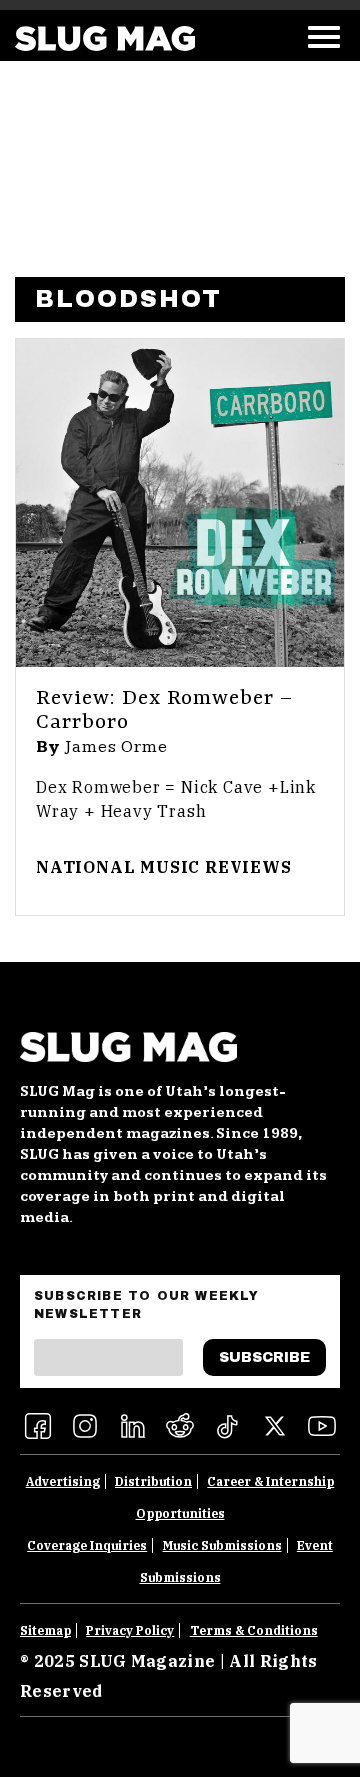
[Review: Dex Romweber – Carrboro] (180, 503)
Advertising (63, 1481)
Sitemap (45, 1630)
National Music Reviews (164, 867)
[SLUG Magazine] (105, 38)
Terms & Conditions (254, 1630)
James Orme (116, 747)
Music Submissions (222, 1545)
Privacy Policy (130, 1630)
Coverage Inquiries (87, 1545)
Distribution (153, 1481)
